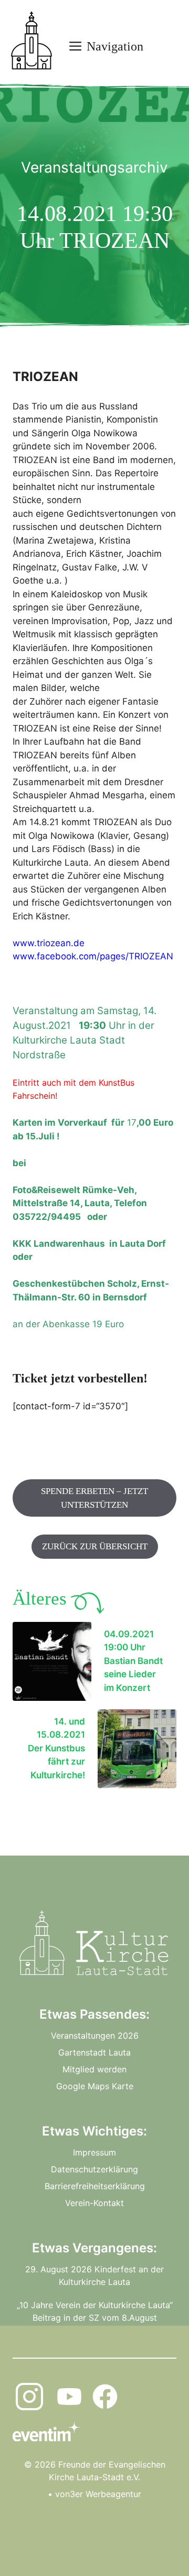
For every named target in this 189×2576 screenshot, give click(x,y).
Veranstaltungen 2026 (95, 2036)
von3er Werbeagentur (98, 2494)
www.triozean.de (49, 943)
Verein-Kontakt (94, 2203)
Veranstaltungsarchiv (94, 167)
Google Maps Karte (95, 2086)
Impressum (94, 2152)
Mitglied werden (94, 2069)
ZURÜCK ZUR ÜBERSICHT (95, 1546)
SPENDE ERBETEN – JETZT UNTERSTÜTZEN (94, 1498)
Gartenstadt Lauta (94, 2052)
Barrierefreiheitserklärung (95, 2186)
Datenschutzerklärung (94, 2169)
